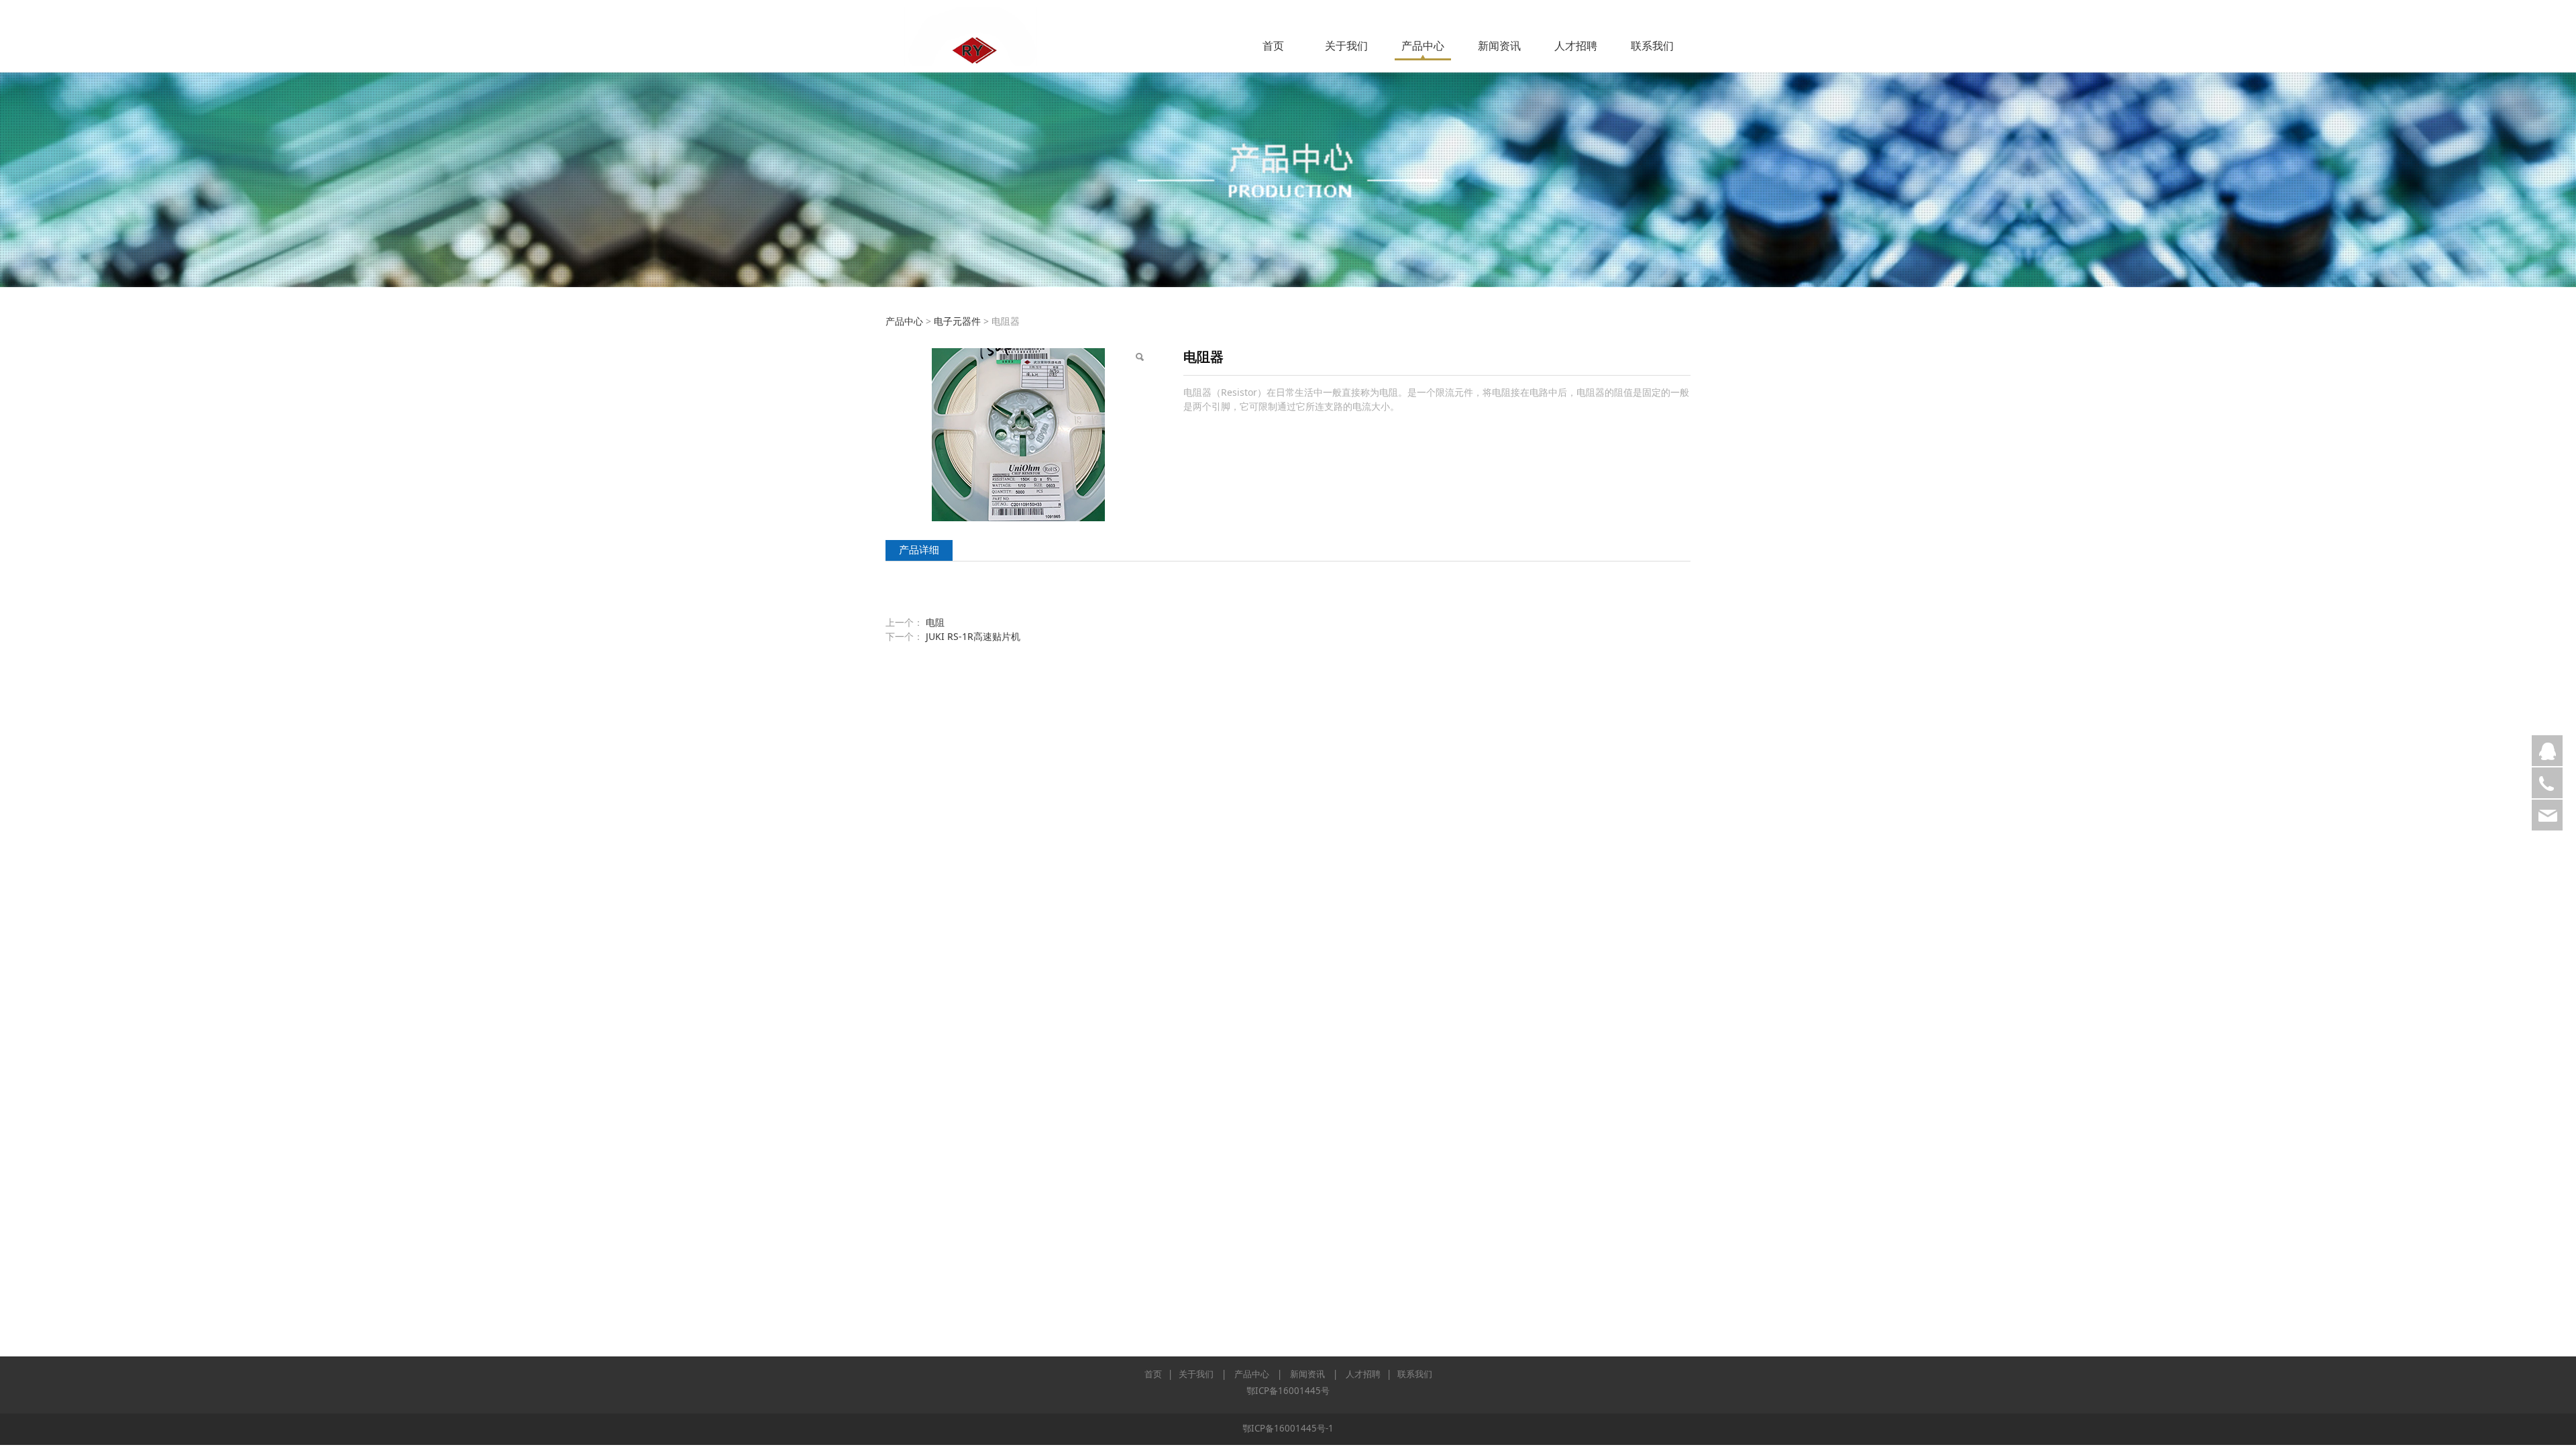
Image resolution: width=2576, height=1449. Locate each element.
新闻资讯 (1499, 46)
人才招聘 (1576, 46)
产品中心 (1423, 46)
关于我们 (1346, 46)
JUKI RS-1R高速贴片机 (973, 636)
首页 (1273, 46)
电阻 (935, 622)
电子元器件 (957, 321)
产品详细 (919, 550)
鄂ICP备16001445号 (1288, 1391)
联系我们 (1652, 46)
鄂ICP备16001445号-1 (1288, 1428)
